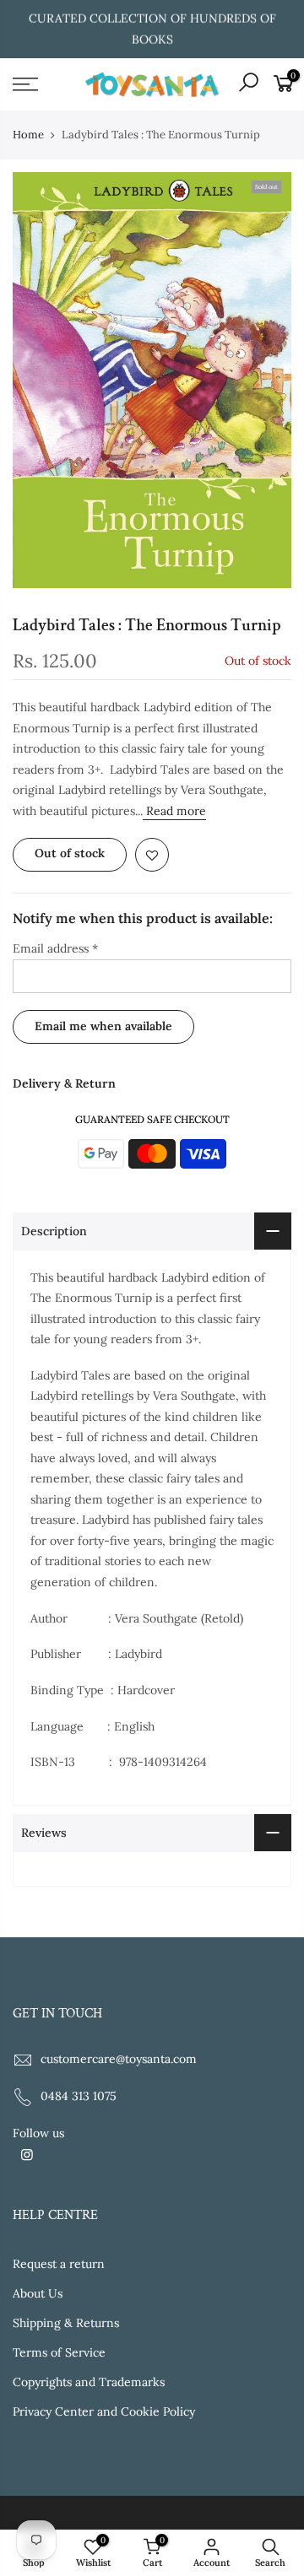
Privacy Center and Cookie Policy (104, 2411)
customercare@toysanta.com (119, 2059)
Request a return (59, 2264)
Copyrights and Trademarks (89, 2382)
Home (28, 135)
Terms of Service (59, 2352)
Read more (174, 811)
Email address (55, 948)
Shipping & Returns (66, 2323)
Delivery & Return (64, 1083)
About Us (38, 2293)
